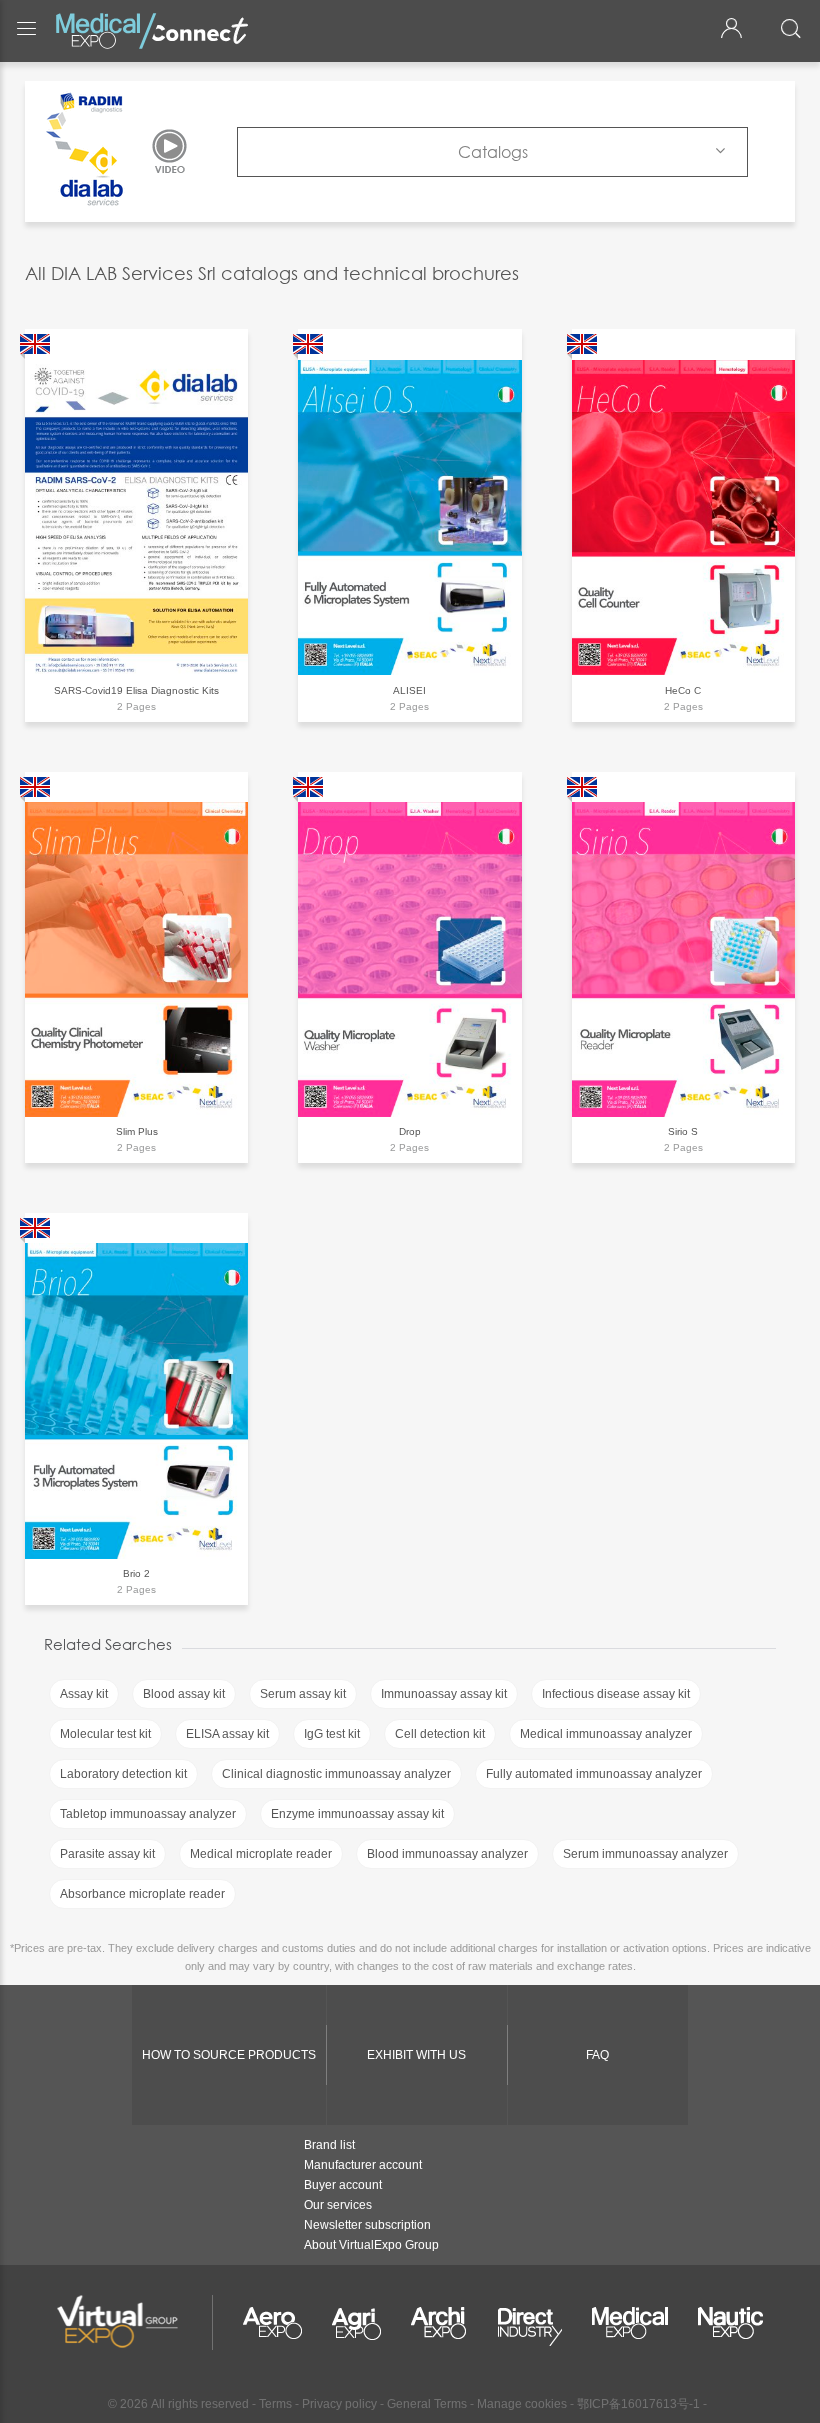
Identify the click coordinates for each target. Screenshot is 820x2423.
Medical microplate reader (261, 1854)
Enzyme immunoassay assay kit (357, 1814)
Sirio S (683, 1131)
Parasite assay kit (107, 1854)
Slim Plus (137, 1131)
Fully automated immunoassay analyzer (594, 1774)
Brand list (329, 2145)
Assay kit (84, 1694)
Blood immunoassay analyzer (447, 1854)
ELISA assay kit (227, 1734)
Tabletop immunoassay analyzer (148, 1814)
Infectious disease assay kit (616, 1694)
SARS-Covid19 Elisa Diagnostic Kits (136, 690)
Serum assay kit (303, 1694)
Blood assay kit (184, 1694)
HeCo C (683, 690)
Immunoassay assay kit (444, 1694)
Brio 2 (136, 1573)
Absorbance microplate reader (142, 1894)
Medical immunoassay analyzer (606, 1734)
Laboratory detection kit (123, 1774)
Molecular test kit (105, 1734)
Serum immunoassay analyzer (645, 1854)
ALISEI (409, 690)
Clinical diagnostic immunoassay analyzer (336, 1774)
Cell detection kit (440, 1734)
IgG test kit (332, 1734)
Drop (410, 1131)
